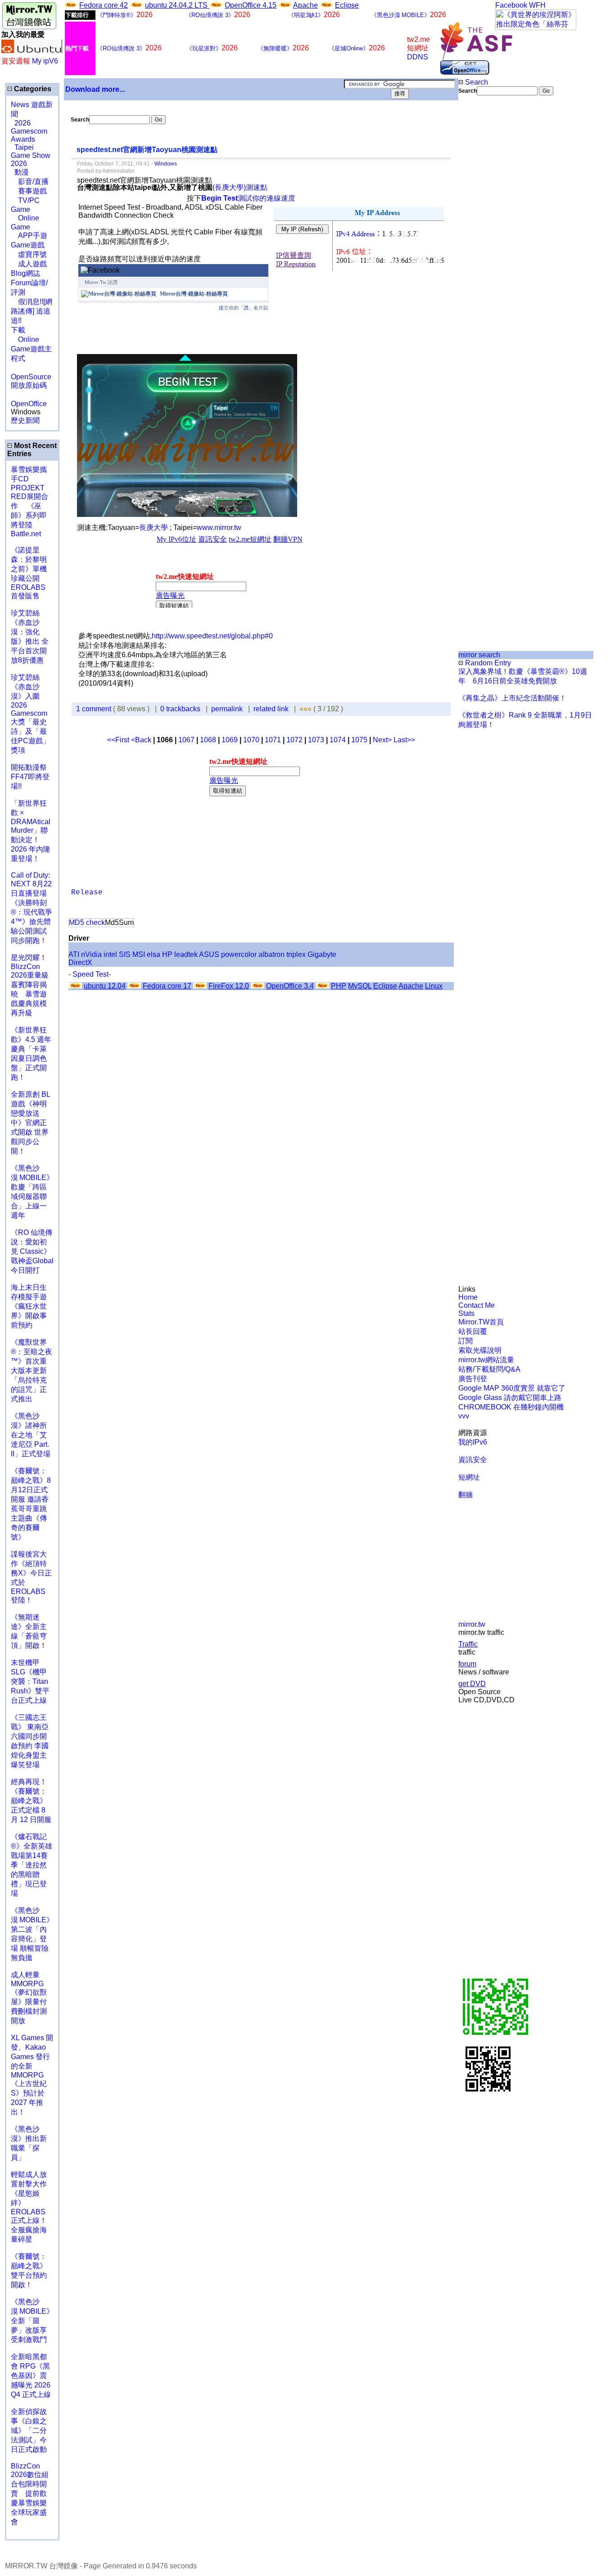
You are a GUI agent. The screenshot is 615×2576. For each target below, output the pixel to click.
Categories (32, 89)
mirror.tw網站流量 (486, 1360)
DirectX (80, 963)
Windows (166, 164)
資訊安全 (473, 1460)
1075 (359, 740)
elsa (154, 954)
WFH (537, 5)
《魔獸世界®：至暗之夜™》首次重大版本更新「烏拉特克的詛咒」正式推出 (32, 1371)
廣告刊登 (473, 1379)
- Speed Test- (90, 974)
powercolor (239, 954)
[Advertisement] (489, 246)
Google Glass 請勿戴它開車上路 (510, 1398)
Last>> (404, 740)
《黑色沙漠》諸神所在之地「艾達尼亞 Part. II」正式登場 (31, 1435)
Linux (434, 986)
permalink (227, 709)
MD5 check (87, 922)
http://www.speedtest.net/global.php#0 (212, 636)
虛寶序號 (29, 254)
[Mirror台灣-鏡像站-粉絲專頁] (119, 294)
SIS (125, 954)
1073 (316, 740)
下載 (18, 330)
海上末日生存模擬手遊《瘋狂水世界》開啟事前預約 (29, 1306)
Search (476, 82)
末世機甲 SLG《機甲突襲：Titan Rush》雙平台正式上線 (30, 1681)
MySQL (360, 986)
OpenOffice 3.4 (290, 986)
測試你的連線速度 (248, 198)
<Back (142, 740)
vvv (464, 1416)
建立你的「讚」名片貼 (244, 308)
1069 (230, 740)
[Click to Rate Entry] (301, 709)
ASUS (209, 954)
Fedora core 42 (104, 5)
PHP (339, 986)
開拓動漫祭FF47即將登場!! (30, 777)
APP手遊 (29, 236)
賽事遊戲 (29, 191)
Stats (466, 1313)
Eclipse (347, 5)
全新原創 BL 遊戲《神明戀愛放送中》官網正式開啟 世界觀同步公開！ (30, 1123)
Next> (383, 740)
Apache (305, 5)
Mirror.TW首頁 (481, 1322)
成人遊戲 (29, 264)
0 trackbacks (180, 709)
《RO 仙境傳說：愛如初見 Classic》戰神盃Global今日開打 (32, 1251)
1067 (186, 740)
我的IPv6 (473, 1442)
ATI (74, 954)
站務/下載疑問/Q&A (489, 1369)
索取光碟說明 (480, 1350)
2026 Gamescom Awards (29, 131)
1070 (251, 740)
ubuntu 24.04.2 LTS (177, 5)
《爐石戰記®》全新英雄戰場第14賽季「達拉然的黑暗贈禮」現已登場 (32, 1865)
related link (271, 709)
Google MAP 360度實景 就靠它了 (512, 1388)
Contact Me (477, 1305)
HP (167, 954)
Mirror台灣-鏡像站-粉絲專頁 (194, 294)
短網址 (469, 1477)
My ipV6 (45, 61)
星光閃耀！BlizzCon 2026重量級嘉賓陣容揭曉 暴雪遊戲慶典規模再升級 (30, 985)
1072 (294, 740)
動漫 (22, 172)
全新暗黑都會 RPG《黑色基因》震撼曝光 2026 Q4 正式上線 (31, 2376)
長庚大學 (154, 527)
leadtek (186, 954)
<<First (119, 740)
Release (87, 893)
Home (468, 1297)
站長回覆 (473, 1331)
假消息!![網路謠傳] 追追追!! (32, 311)
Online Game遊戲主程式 (31, 349)
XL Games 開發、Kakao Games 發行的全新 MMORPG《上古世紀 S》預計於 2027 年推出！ (32, 2075)
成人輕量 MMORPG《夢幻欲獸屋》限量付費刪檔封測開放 (29, 1998)
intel (110, 954)
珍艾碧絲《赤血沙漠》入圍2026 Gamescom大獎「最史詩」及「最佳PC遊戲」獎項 (30, 714)
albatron (271, 954)
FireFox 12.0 (229, 986)
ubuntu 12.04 (105, 986)
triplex (296, 954)
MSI (139, 954)
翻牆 (466, 1495)
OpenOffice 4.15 (251, 5)
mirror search (479, 655)
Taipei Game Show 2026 (31, 155)
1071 (273, 740)
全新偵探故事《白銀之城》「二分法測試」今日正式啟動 (29, 2430)
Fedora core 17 (167, 986)
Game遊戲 (28, 245)
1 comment (95, 709)
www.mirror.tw (219, 527)
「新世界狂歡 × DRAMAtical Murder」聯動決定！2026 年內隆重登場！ (31, 831)
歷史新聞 (25, 420)
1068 (208, 740)
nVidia (91, 954)
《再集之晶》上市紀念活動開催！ (512, 698)
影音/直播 (30, 182)
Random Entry (487, 663)
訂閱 (466, 1341)
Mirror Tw (95, 282)
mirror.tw (472, 1624)
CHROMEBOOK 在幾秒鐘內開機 (511, 1407)
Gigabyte (322, 954)
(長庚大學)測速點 (240, 187)
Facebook (511, 5)
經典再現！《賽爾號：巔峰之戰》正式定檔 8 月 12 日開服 (31, 1801)
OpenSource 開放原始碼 (31, 377)
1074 (338, 740)
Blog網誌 (25, 273)
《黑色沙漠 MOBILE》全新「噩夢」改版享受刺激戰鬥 (32, 2321)
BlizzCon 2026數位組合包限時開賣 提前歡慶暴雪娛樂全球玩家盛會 (30, 2494)
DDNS (418, 57)
